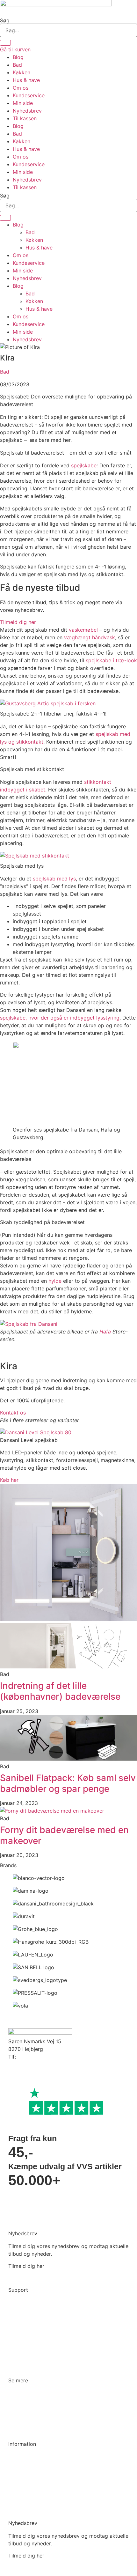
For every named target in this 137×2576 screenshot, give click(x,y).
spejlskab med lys (54, 879)
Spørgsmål (21, 2493)
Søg (5, 20)
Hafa (105, 1332)
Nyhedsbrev (27, 111)
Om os (21, 88)
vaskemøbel (83, 630)
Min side (23, 103)
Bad (17, 65)
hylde (55, 1281)
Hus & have (26, 80)
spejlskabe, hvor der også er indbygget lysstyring (60, 1018)
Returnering (22, 2339)
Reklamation (23, 2352)
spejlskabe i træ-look (111, 660)
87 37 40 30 (32, 2057)
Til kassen (25, 118)
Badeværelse (24, 2393)
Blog (18, 57)
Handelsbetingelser (31, 2481)
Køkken (22, 72)
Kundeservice (29, 95)
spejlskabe (84, 465)
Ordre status (23, 2303)
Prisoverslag (23, 2315)
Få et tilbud (22, 2506)
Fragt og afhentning (32, 2327)
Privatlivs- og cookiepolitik (41, 2469)
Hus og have (23, 2430)
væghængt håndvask (90, 637)
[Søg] (5, 43)
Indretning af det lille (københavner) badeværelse (60, 1691)
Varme (16, 2418)
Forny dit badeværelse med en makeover (64, 1835)
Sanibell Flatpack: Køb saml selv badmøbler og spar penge (68, 1783)
